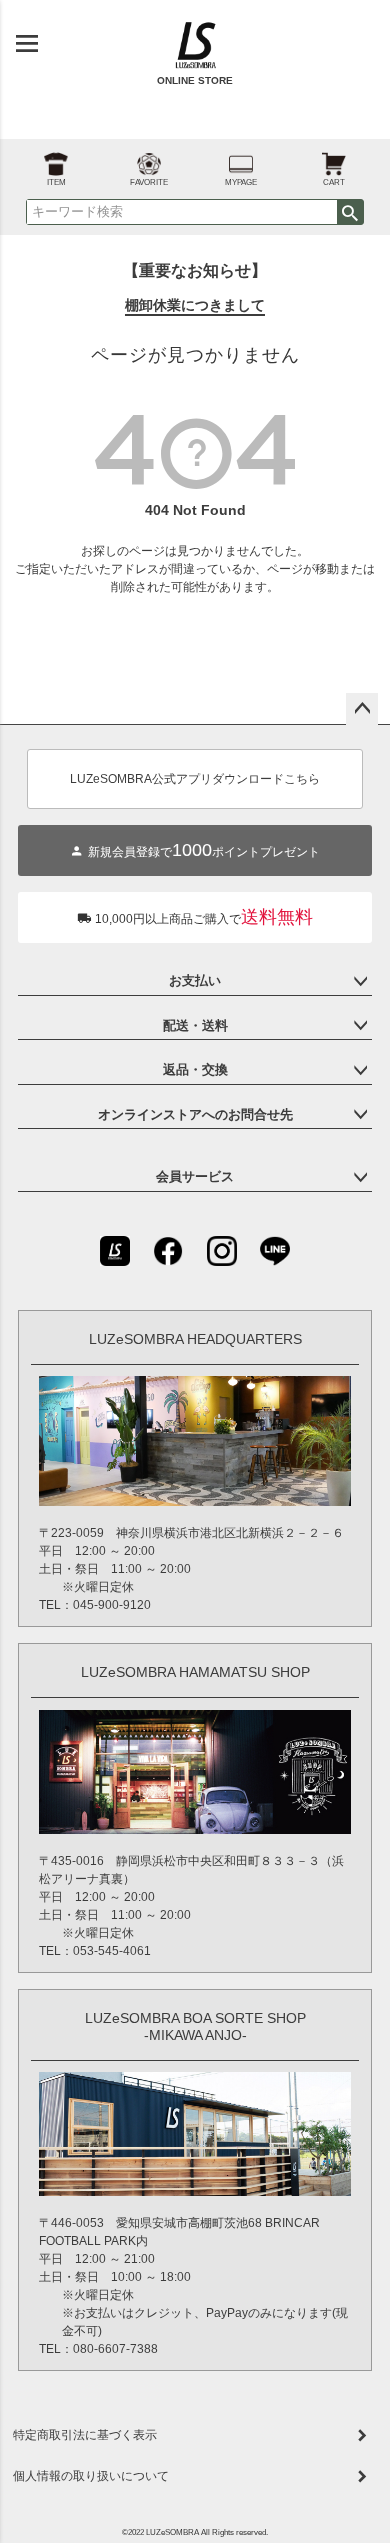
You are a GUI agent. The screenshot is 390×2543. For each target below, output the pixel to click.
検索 (350, 212)
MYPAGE (241, 182)
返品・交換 (195, 1069)
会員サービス (195, 1176)
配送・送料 (195, 1025)
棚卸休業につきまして (195, 305)
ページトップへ (362, 709)
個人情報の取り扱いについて (91, 2476)
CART (334, 182)
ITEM (56, 182)
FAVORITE (149, 182)
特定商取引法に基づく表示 (85, 2435)
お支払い (195, 980)
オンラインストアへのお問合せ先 (195, 1114)
